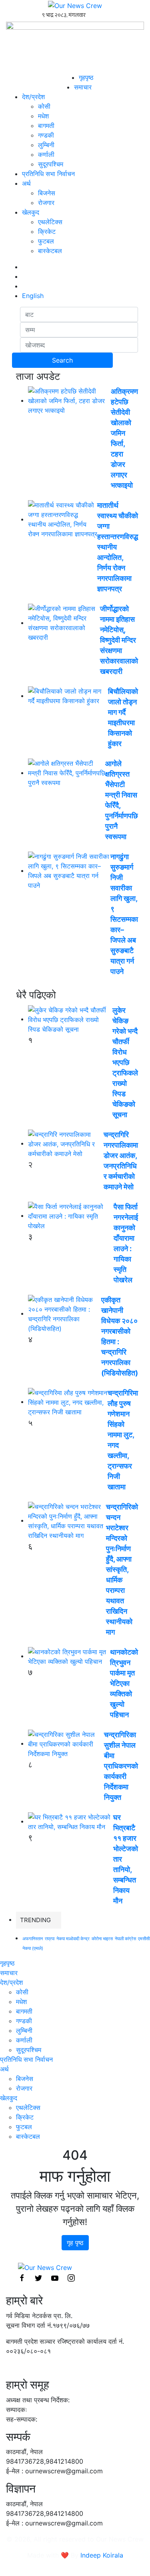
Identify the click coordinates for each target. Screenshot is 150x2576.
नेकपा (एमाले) (33, 1948)
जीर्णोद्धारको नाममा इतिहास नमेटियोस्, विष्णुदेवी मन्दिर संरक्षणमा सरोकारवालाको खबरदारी (119, 640)
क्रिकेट (47, 231)
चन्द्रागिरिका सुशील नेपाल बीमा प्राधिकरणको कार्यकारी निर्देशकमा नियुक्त (121, 1766)
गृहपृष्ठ (86, 77)
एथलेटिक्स (50, 222)
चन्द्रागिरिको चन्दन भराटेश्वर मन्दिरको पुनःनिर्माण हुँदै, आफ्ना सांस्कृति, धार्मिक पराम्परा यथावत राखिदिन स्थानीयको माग (122, 1569)
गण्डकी (46, 135)
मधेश (43, 116)
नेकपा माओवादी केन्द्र (73, 1939)
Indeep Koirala (102, 2555)
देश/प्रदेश (33, 97)
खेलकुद (31, 212)
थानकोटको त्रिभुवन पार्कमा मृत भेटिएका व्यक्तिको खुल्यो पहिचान (124, 1683)
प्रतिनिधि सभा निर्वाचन (48, 174)
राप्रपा (50, 1939)
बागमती (46, 126)
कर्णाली (46, 154)
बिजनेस (47, 193)
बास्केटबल (50, 251)
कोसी (44, 106)
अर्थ (26, 183)
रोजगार (46, 203)
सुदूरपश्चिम (51, 164)
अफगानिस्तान (33, 1939)
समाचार (83, 87)
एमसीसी (144, 1939)
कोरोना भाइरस (102, 1939)
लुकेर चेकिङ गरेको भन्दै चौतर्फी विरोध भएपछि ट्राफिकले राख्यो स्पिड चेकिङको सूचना (125, 1062)
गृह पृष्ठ (75, 2243)
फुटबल (46, 241)
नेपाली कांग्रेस (125, 1939)
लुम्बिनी (46, 145)
